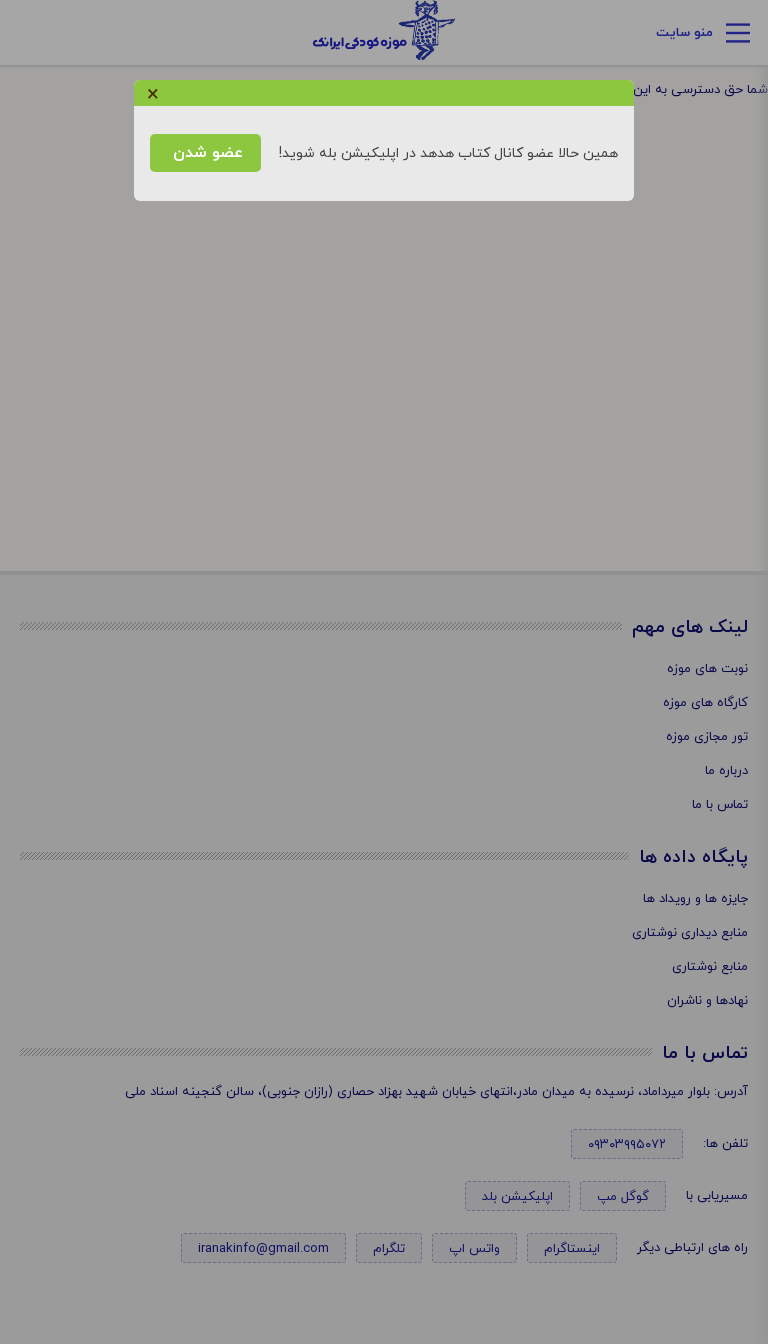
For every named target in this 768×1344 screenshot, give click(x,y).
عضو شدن (205, 153)
